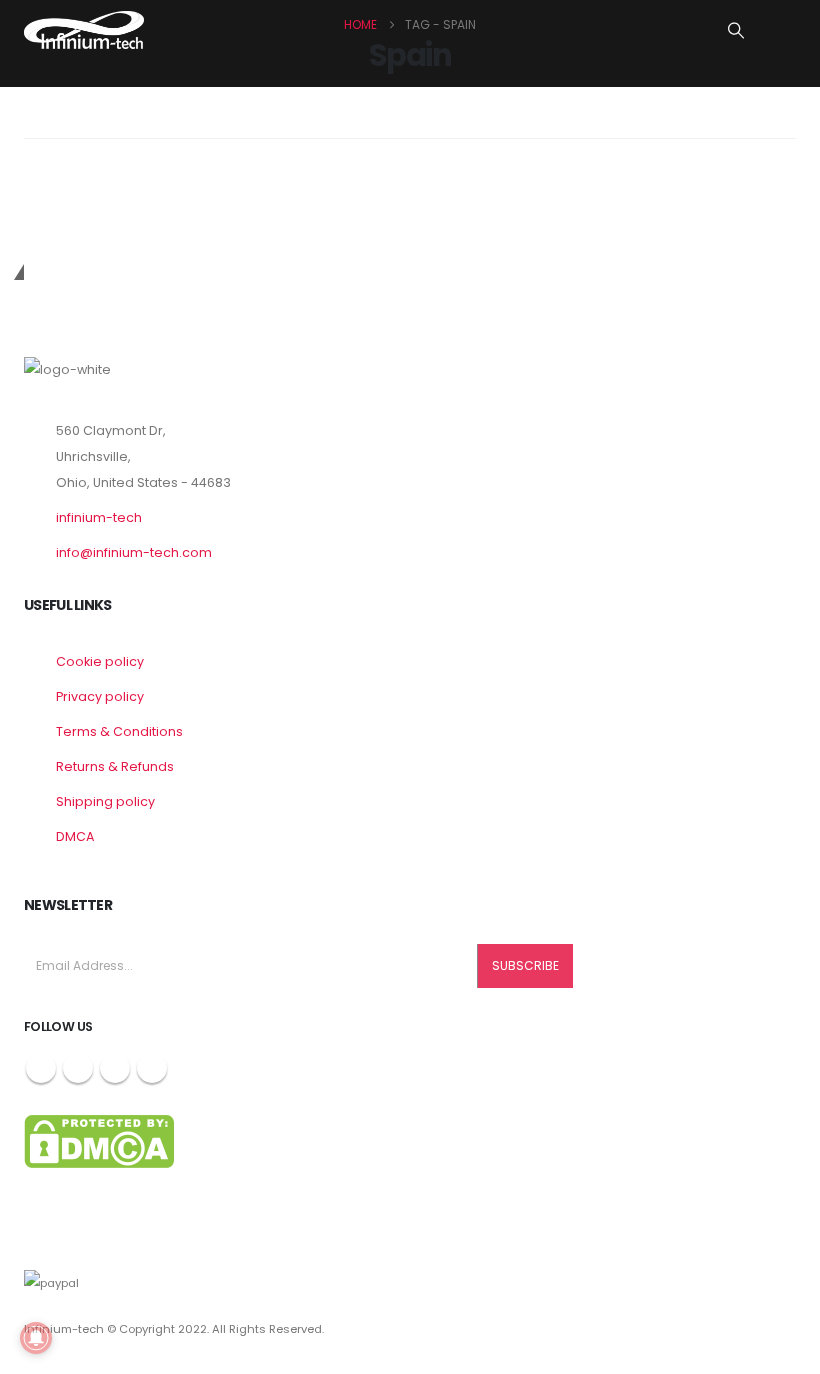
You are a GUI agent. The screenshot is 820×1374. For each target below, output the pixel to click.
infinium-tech (99, 517)
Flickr (152, 1068)
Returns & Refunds (115, 766)
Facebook (41, 1068)
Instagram (115, 1068)
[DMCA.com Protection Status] (99, 1140)
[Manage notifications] (36, 1338)
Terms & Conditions (119, 731)
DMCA (75, 836)
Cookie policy (100, 661)
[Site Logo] (84, 30)
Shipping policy (105, 801)
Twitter (78, 1068)
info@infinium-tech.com (134, 552)
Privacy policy (100, 696)
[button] (736, 31)
